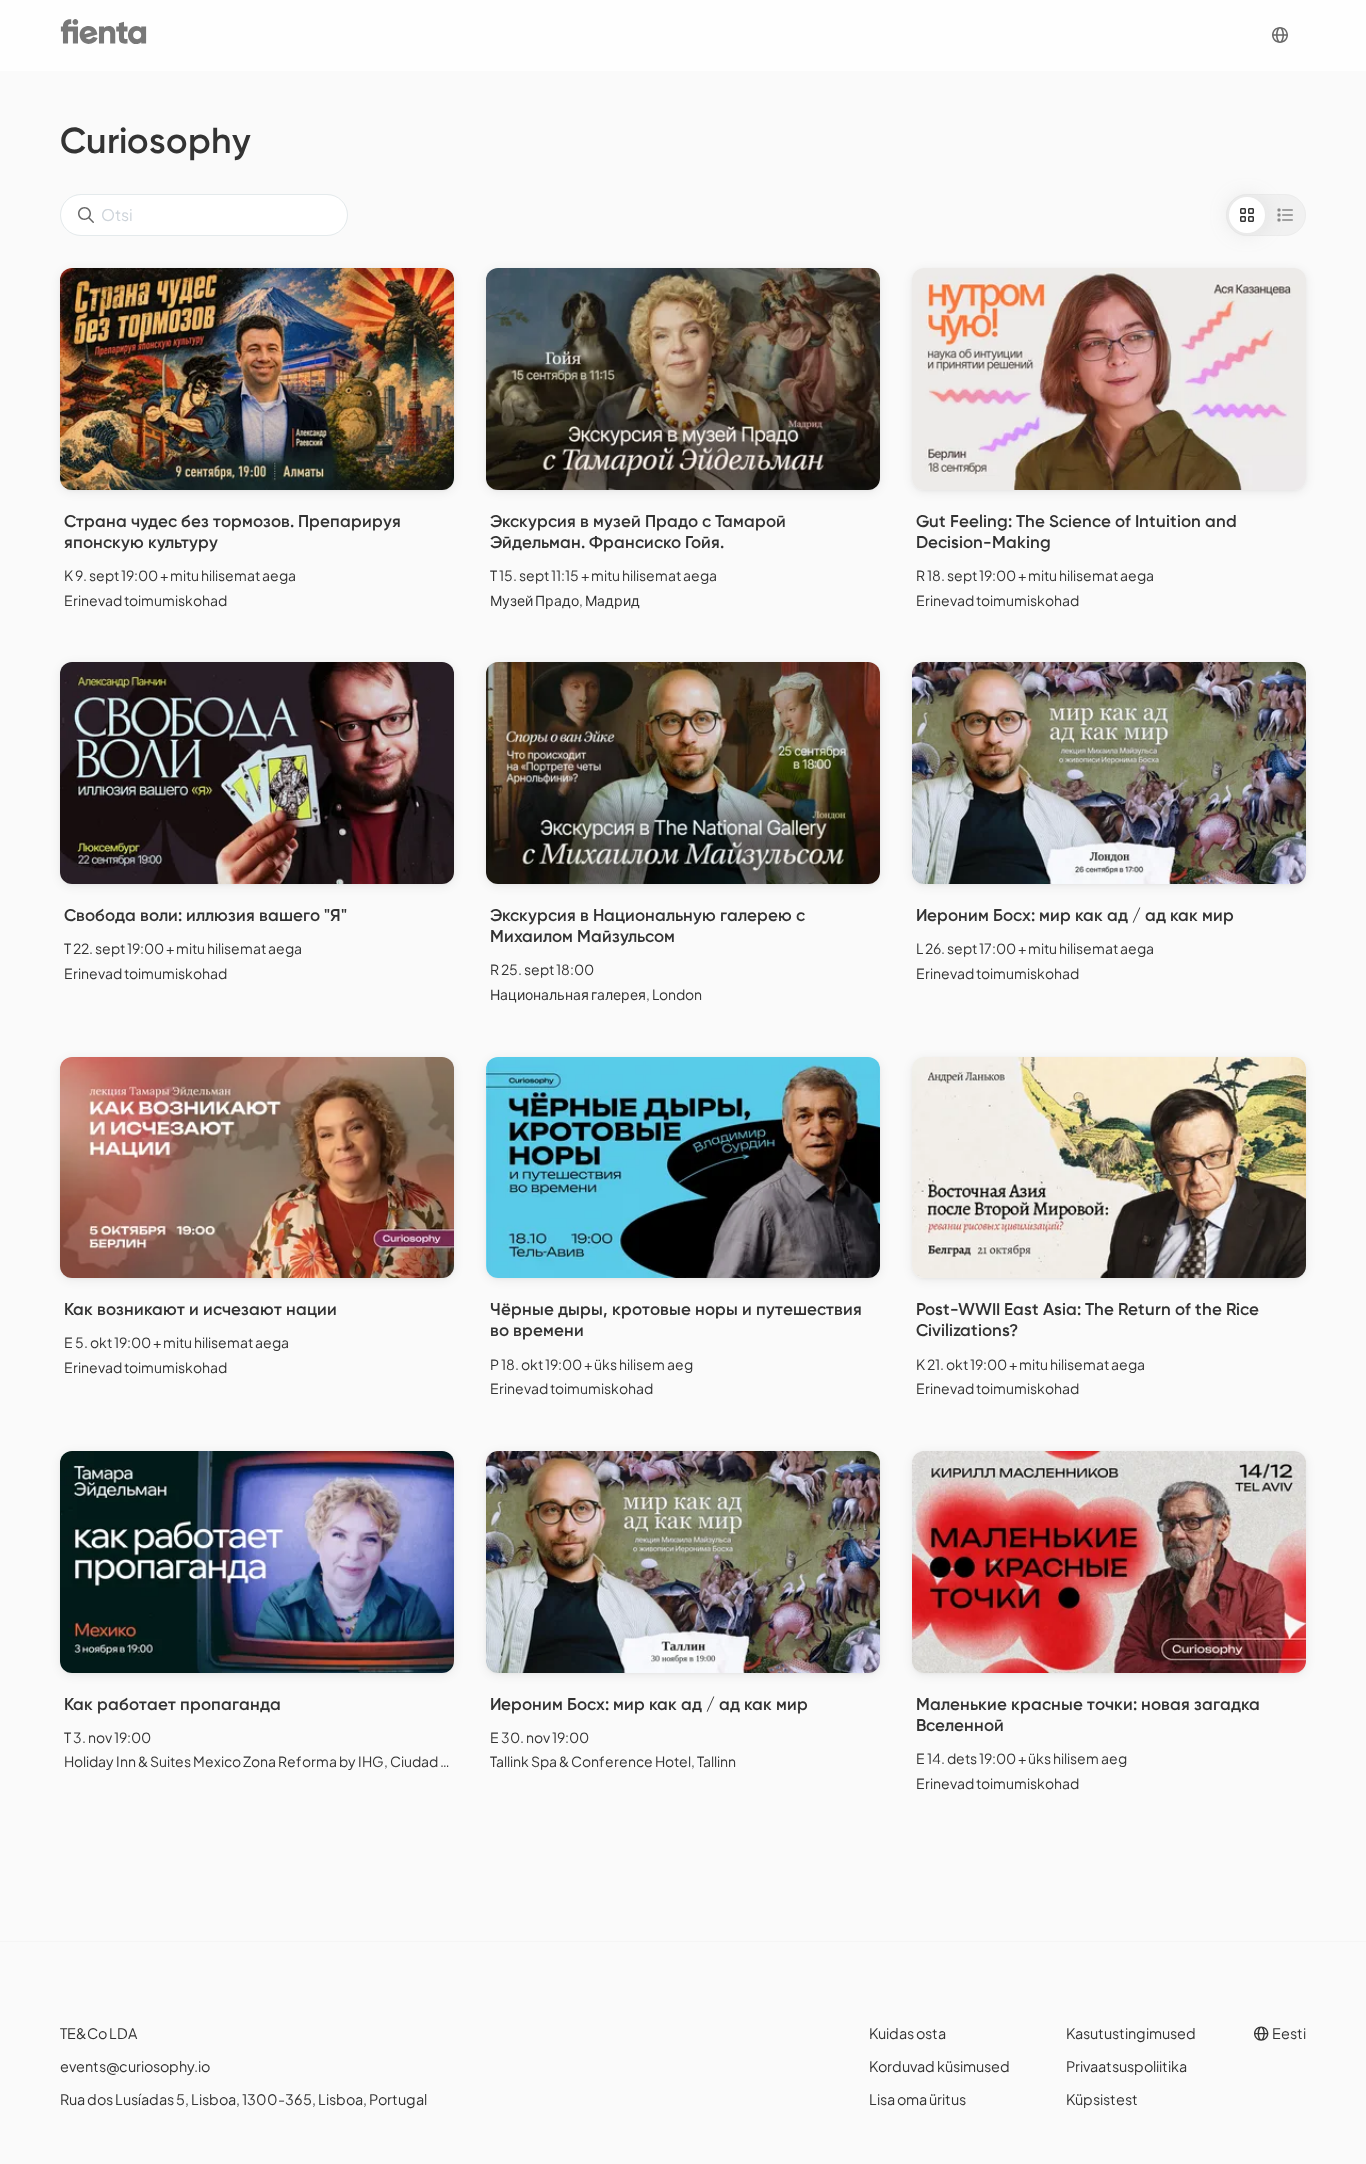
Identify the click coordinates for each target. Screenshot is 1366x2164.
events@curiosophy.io (135, 2066)
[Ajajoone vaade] (1285, 215)
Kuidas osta (907, 2033)
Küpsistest (1102, 2099)
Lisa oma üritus (917, 2099)
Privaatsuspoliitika (1126, 2066)
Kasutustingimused (1131, 2033)
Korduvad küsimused (939, 2066)
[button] (1280, 35)
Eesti (1288, 2033)
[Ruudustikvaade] (1247, 215)
